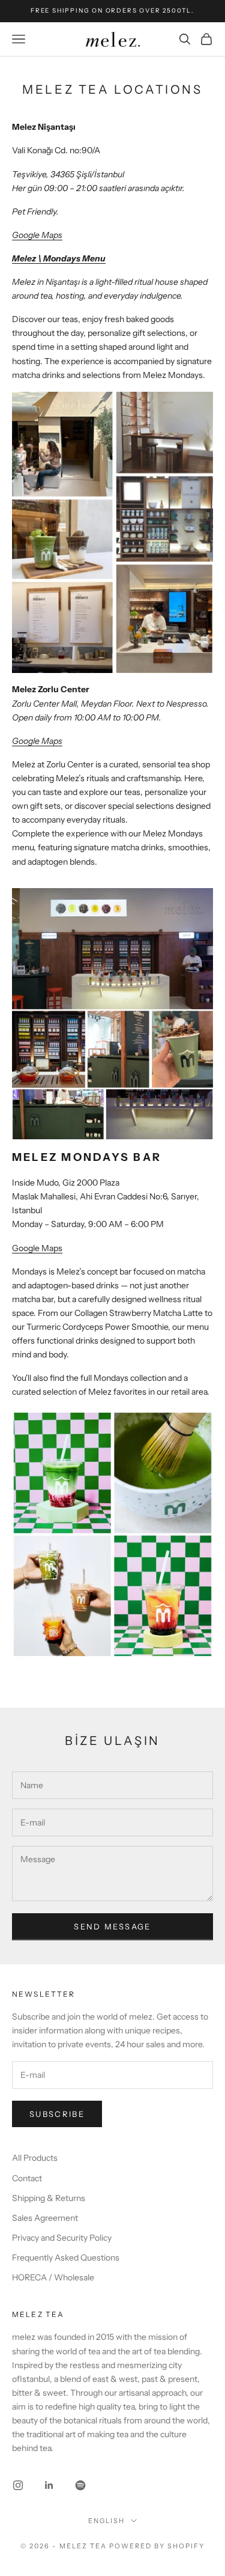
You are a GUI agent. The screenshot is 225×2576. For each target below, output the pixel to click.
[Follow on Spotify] (80, 2485)
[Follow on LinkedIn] (49, 2485)
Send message (112, 1926)
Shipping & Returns (49, 2198)
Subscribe (57, 2114)
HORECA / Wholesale (53, 2277)
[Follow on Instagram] (18, 2485)
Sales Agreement (45, 2218)
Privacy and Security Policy (62, 2238)
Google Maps (37, 1248)
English (106, 2521)
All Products (35, 2158)
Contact (27, 2178)
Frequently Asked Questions (66, 2258)
